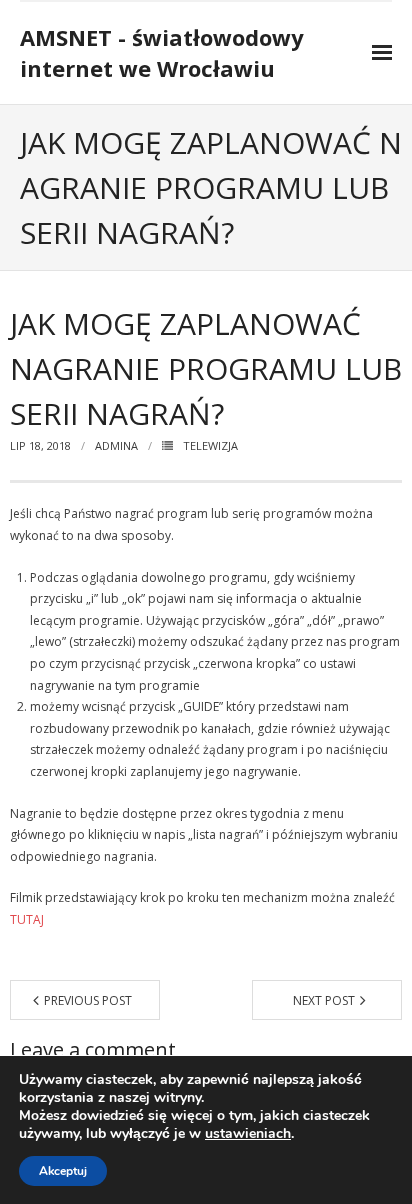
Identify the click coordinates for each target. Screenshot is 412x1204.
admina (116, 445)
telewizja (210, 445)
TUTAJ (27, 919)
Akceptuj (63, 1171)
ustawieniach (248, 1134)
